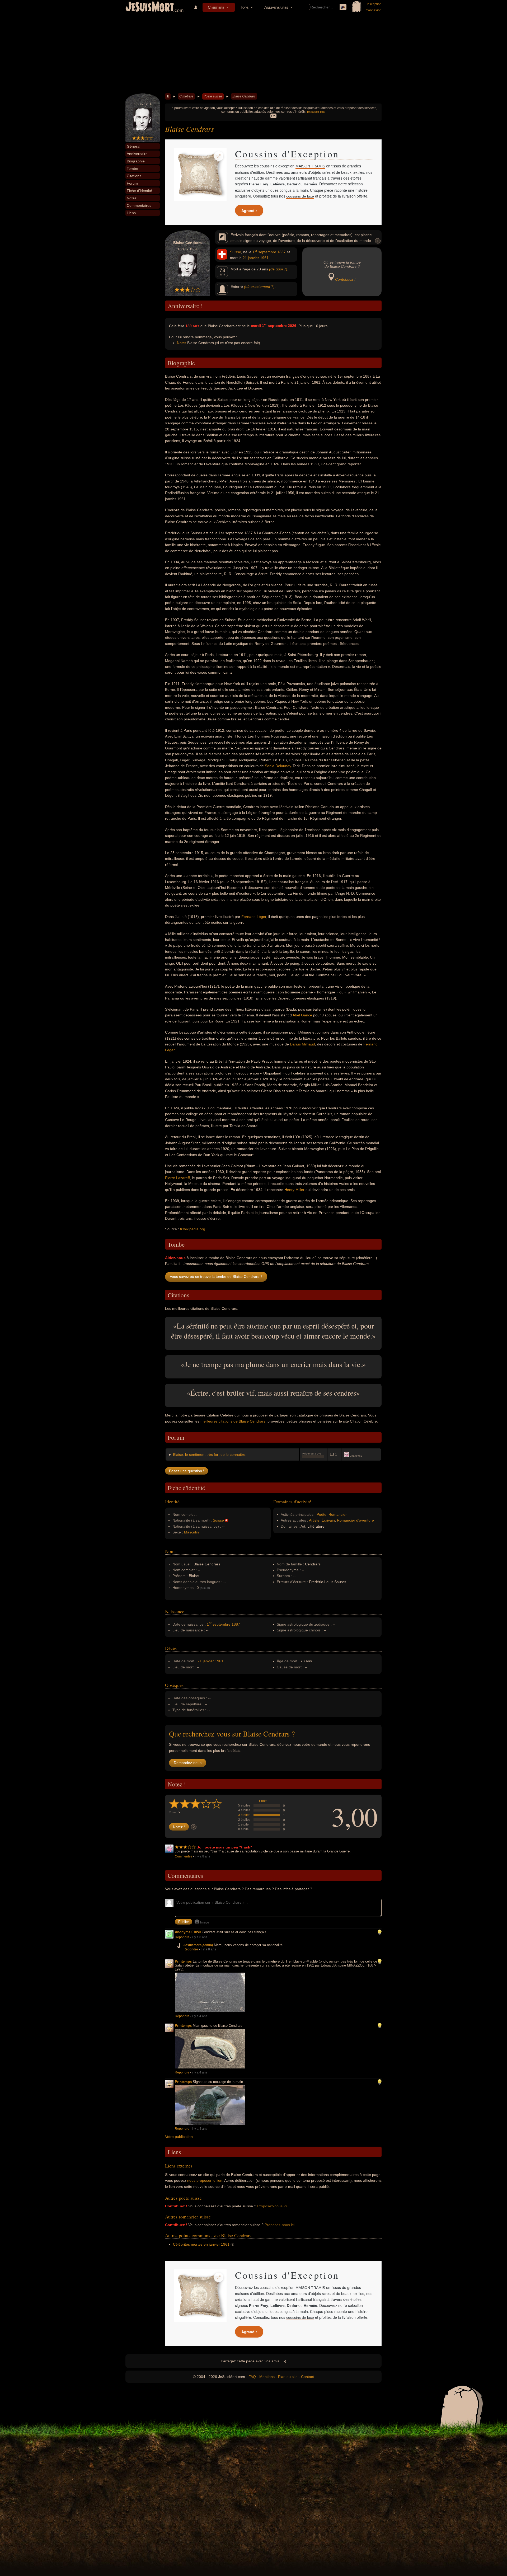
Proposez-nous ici (272, 2206)
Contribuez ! (345, 279)
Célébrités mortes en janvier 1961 (201, 2244)
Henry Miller (294, 1190)
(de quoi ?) (278, 269)
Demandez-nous (188, 1763)
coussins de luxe (300, 196)
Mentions (267, 2377)
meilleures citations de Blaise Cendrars (233, 1421)
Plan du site (288, 2377)
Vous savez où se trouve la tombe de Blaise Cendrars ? (216, 1277)
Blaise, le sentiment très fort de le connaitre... (211, 1454)
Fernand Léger (254, 917)
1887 (281, 252)
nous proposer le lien (205, 2180)
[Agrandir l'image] (219, 156)
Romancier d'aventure (355, 1520)
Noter (182, 343)
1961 (264, 258)
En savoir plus (316, 112)
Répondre (182, 1937)
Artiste (314, 1520)
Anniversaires (276, 7)
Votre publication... (180, 2137)
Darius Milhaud (302, 1044)
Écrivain (328, 1520)
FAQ (252, 2377)
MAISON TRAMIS (310, 166)
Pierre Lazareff (177, 1178)
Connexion (374, 10)
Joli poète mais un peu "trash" (225, 1847)
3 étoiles (244, 1815)
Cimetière (216, 7)
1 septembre (264, 252)
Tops (244, 7)
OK (273, 116)
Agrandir (249, 210)
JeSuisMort (150, 7)
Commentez (184, 1856)
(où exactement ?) (259, 287)
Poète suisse (213, 96)
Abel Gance (302, 1015)
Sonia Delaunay (278, 766)
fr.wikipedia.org (193, 1229)
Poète (321, 1514)
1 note (263, 1801)
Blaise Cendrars (244, 96)
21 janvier (251, 258)
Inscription (374, 4)
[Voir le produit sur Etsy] (200, 175)
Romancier (338, 1514)
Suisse (236, 252)
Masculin (191, 1532)
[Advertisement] (253, 54)
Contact (308, 2377)
